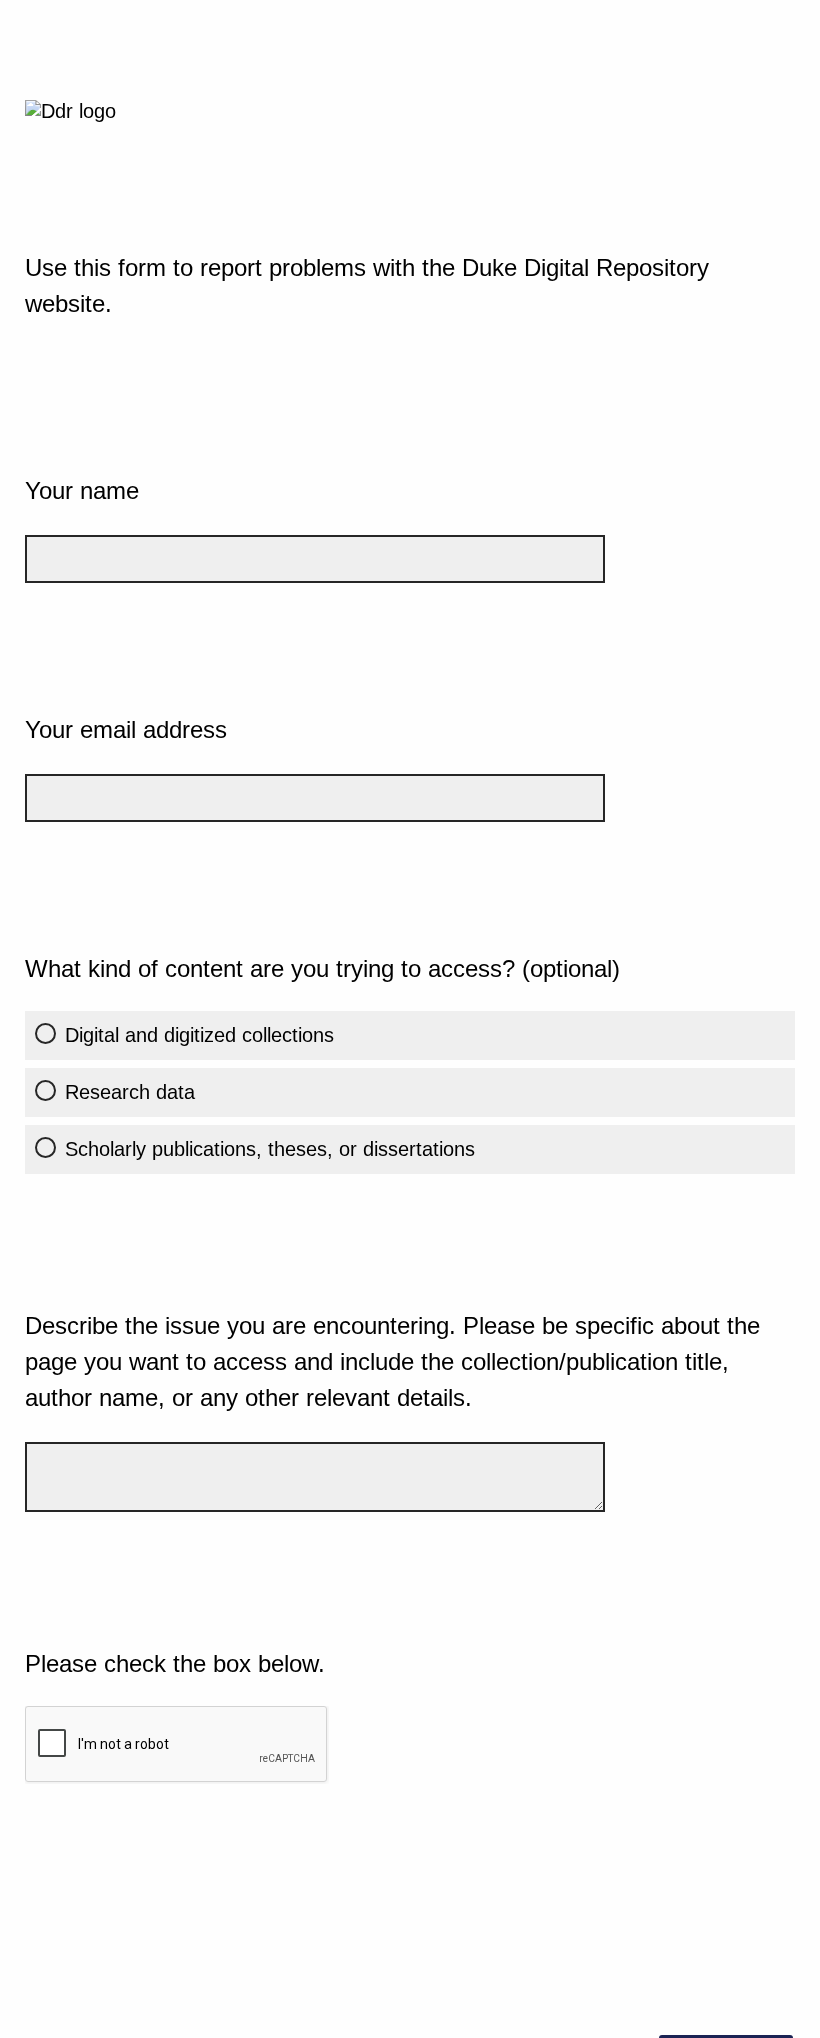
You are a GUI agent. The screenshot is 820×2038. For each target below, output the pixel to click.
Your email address (126, 729)
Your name (82, 490)
